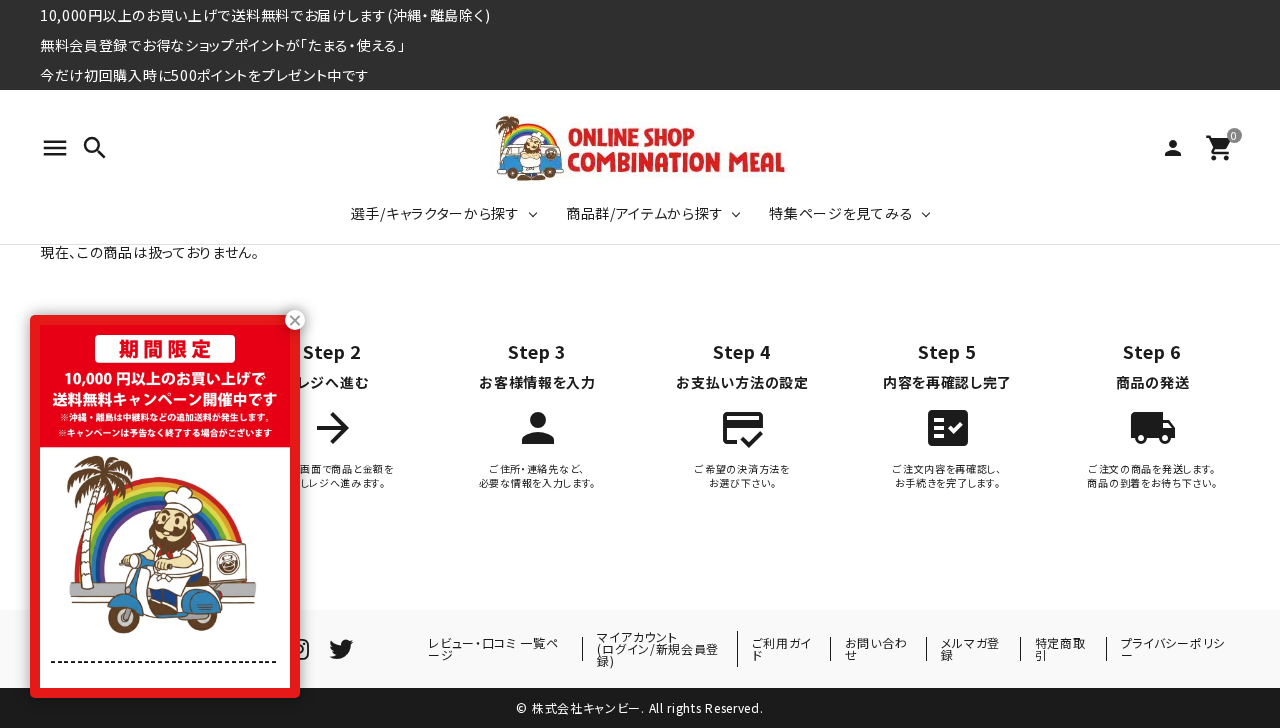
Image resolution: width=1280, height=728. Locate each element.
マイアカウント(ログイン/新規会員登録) (658, 648)
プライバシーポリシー (1173, 648)
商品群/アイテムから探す (644, 213)
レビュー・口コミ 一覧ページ (493, 648)
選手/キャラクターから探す (435, 213)
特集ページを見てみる (841, 213)
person (1173, 148)
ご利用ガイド (782, 648)
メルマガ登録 (970, 648)
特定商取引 (1060, 648)
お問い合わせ (876, 648)
